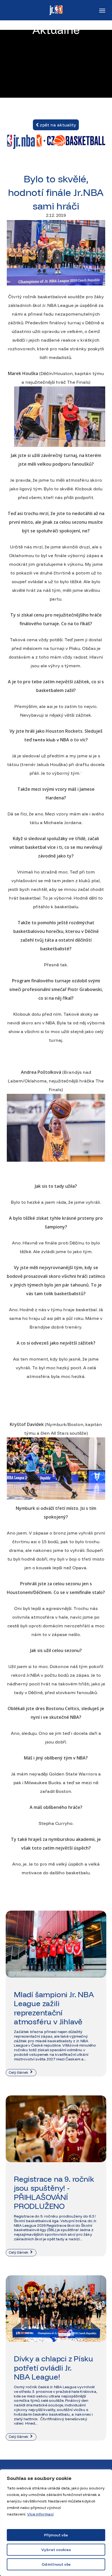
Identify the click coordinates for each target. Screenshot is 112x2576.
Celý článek (19, 2072)
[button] (102, 10)
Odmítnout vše (56, 2564)
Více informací (40, 2514)
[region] (56, 2523)
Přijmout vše (56, 2535)
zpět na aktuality (57, 125)
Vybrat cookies (56, 2550)
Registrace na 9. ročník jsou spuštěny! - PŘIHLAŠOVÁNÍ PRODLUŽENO (54, 2193)
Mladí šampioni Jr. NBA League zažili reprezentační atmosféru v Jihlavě (54, 2008)
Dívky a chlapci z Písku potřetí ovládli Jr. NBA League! (53, 2368)
